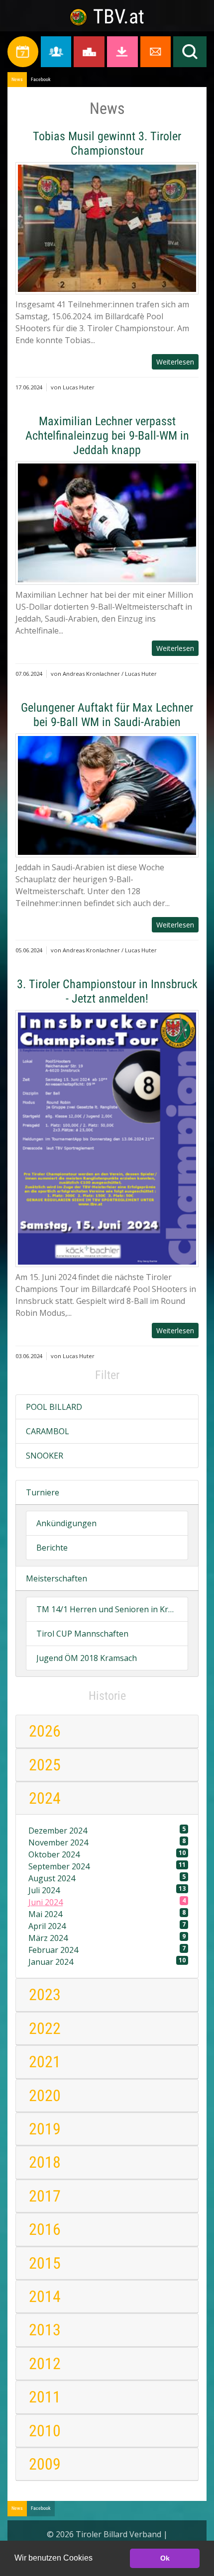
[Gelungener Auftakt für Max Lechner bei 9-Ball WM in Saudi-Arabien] (107, 795)
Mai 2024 (107, 1914)
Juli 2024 (107, 1890)
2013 (45, 2330)
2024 (45, 1798)
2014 (45, 2297)
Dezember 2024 (107, 1830)
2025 (45, 1765)
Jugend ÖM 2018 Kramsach (87, 1658)
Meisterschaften (56, 1578)
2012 (45, 2364)
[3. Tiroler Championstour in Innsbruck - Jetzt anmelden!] (107, 1139)
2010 (45, 2431)
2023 (45, 1995)
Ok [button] (165, 2558)
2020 (45, 2096)
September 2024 (107, 1866)
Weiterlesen (175, 362)
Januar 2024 (107, 1962)
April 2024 (107, 1926)
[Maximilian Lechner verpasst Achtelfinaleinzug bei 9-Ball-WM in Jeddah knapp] (107, 523)
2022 (45, 2028)
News (17, 79)
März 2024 (107, 1938)
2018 (45, 2162)
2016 (45, 2229)
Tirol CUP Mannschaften (82, 1634)
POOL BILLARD (54, 1407)
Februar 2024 (107, 1950)
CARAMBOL (48, 1431)
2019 (45, 2129)
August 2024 (107, 1878)
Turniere (43, 1492)
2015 (45, 2263)
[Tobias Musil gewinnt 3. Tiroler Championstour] (107, 228)
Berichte (52, 1548)
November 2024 (107, 1842)
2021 (45, 2062)
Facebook (41, 79)
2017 (45, 2196)
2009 (45, 2464)
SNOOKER (45, 1456)
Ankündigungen (66, 1523)
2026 (45, 1731)
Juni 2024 (107, 1902)
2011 (45, 2397)
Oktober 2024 (107, 1854)
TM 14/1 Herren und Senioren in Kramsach (107, 1609)
